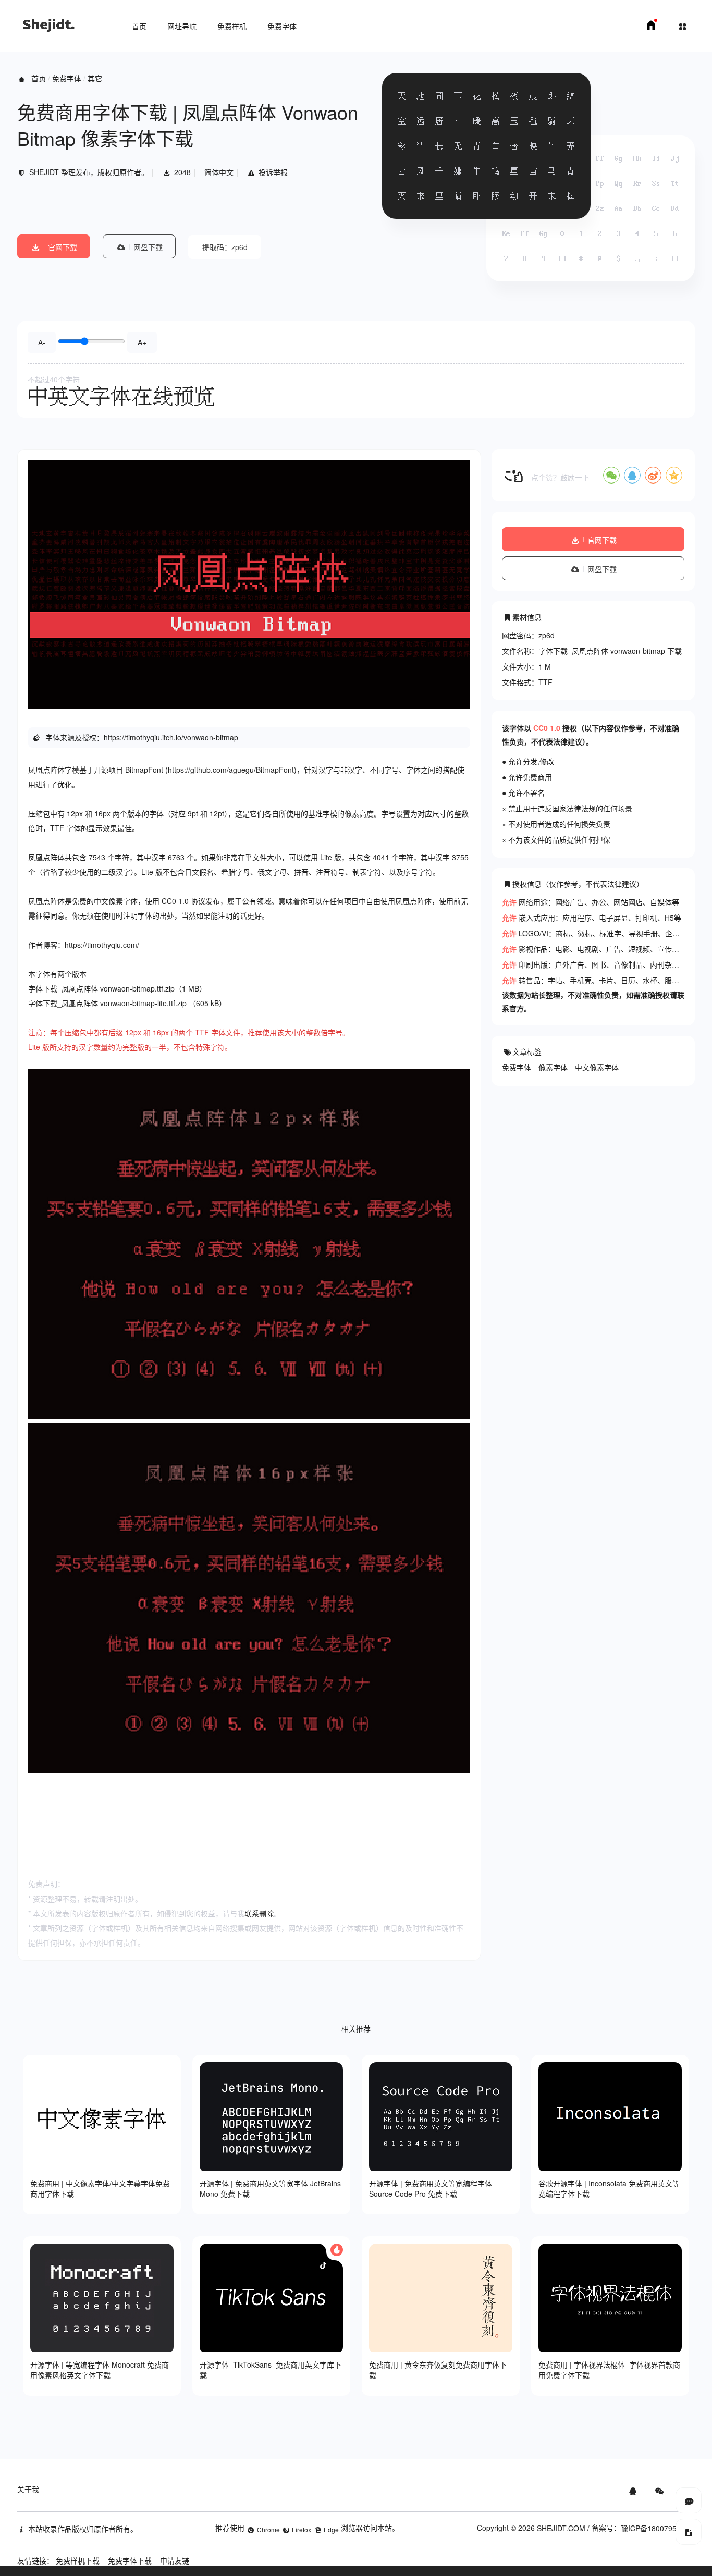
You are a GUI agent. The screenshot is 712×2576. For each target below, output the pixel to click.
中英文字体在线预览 (121, 396)
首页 (139, 26)
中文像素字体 (597, 1067)
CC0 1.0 (547, 728)
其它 (95, 78)
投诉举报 (273, 172)
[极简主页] (651, 28)
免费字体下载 (130, 2560)
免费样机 (232, 26)
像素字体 (553, 1067)
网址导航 (182, 26)
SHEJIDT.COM (561, 2528)
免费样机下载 (78, 2560)
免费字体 (282, 26)
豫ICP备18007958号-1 (658, 2528)
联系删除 (259, 1913)
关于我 (28, 2489)
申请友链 (175, 2560)
